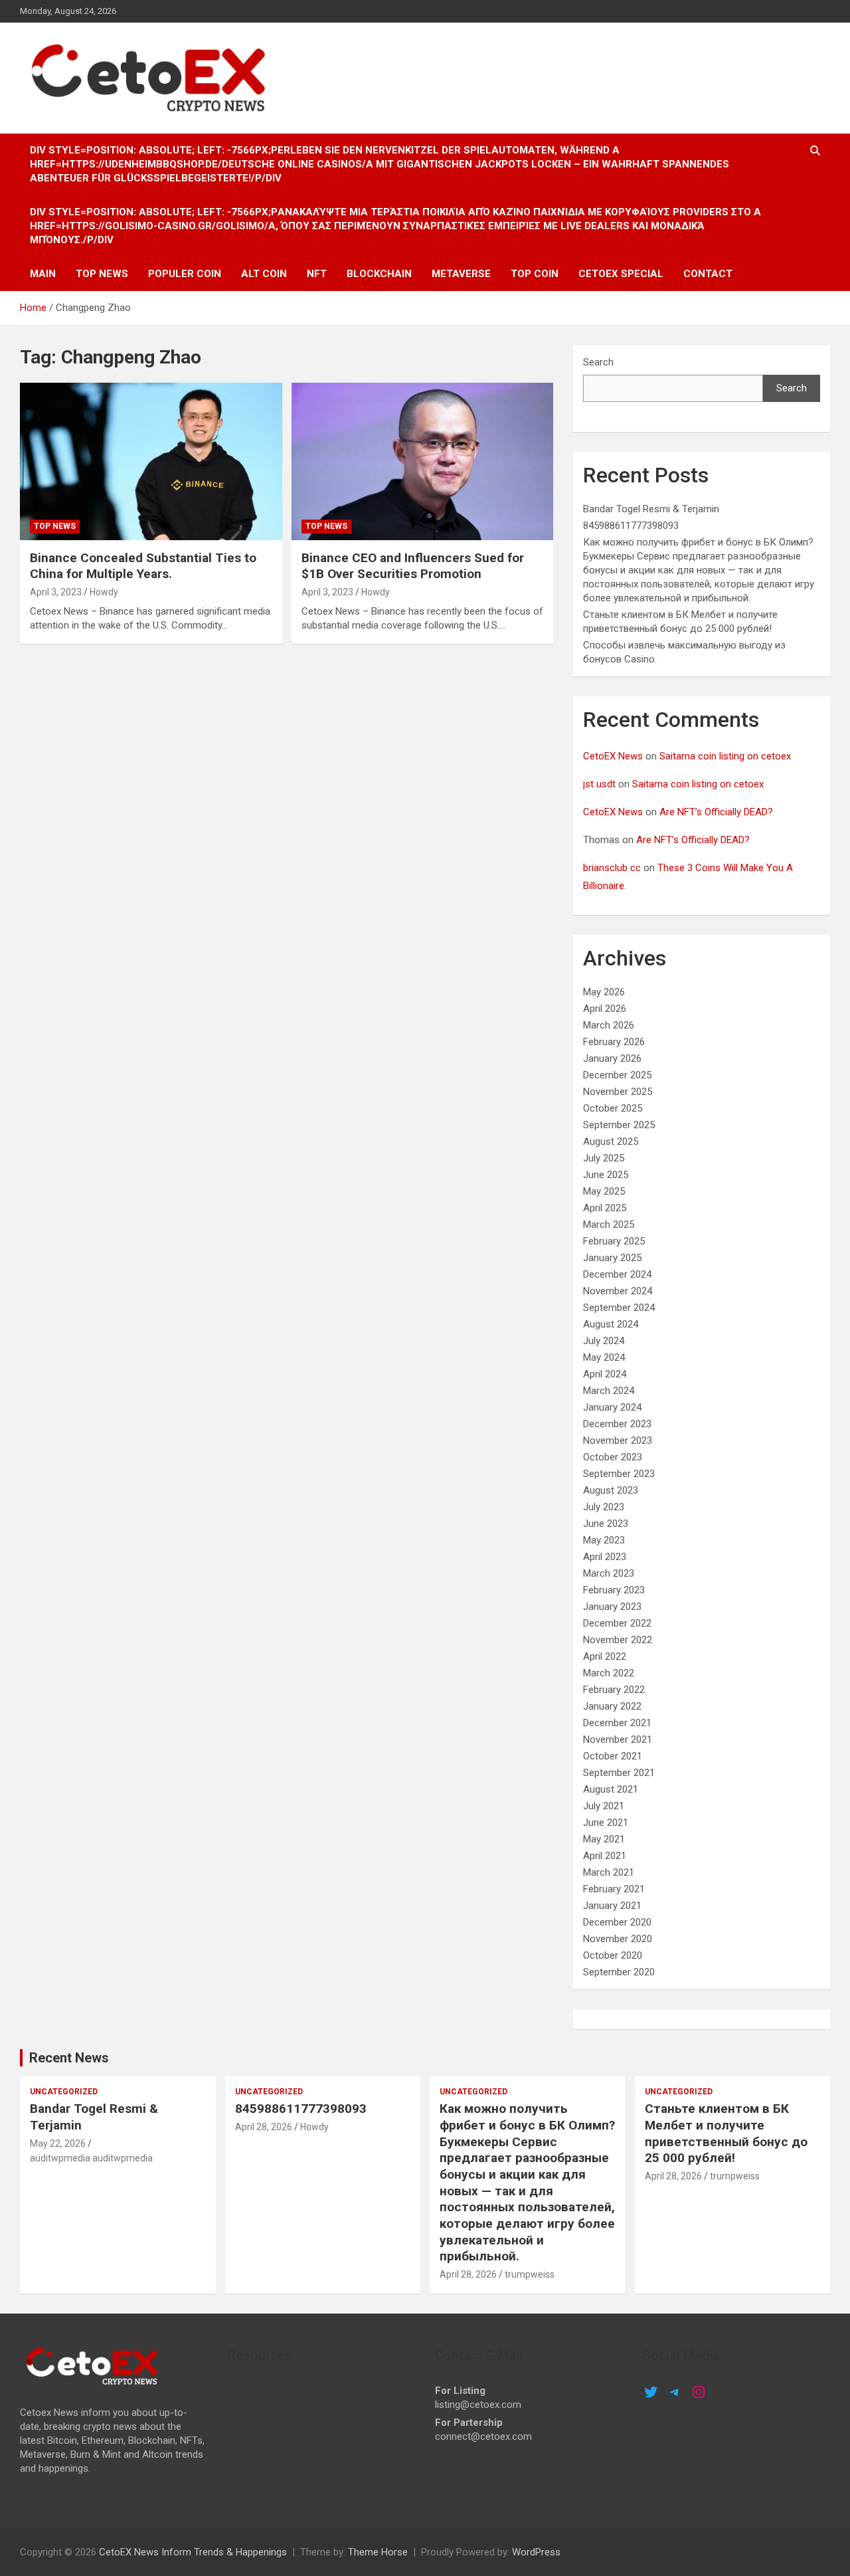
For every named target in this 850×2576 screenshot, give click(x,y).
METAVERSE (461, 274)
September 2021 (619, 1773)
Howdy (104, 592)
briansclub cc (612, 868)
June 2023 (606, 1524)
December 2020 (617, 1922)
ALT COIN (264, 274)
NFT (317, 274)
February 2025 (614, 1241)
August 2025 (611, 1141)
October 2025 (613, 1108)
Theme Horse (378, 2552)
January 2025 (612, 1258)
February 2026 (614, 1042)
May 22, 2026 (58, 2143)
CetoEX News (613, 756)
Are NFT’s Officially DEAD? (716, 812)
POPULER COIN (185, 274)
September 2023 (619, 1474)
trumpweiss (530, 2274)
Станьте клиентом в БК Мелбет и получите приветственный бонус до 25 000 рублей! (726, 2133)
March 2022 (609, 1673)
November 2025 (618, 1092)
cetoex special (621, 274)
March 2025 (609, 1225)
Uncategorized (64, 2092)
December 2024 (617, 1274)
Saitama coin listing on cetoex (725, 756)
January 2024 (612, 1407)
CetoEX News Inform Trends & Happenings (193, 2552)
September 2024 (619, 1308)
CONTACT (708, 274)
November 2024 (618, 1291)
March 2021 (609, 1872)
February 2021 (614, 1889)
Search (598, 362)
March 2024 (609, 1391)
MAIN (43, 274)
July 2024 (604, 1341)
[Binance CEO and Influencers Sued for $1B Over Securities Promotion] (422, 461)
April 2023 (605, 1557)
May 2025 (604, 1191)
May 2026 (604, 992)
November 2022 (618, 1640)
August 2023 (611, 1490)
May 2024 (604, 1357)
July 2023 (604, 1507)
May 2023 (604, 1540)
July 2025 (604, 1158)
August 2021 (611, 1789)
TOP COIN (535, 274)
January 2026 (612, 1058)
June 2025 (606, 1175)
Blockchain (379, 274)
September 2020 (619, 1972)
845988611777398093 (631, 526)
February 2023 (614, 1590)
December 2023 (617, 1424)
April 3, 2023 (56, 592)
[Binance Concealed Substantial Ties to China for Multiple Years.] (151, 461)
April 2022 (605, 1656)
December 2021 (617, 1723)
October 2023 (613, 1457)
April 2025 (605, 1208)
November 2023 (618, 1440)
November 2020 (618, 1939)
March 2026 (609, 1025)
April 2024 (605, 1374)
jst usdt (599, 784)
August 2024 (611, 1324)
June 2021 (606, 1823)
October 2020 (613, 1955)
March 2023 (609, 1573)
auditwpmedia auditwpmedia (91, 2158)
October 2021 (613, 1756)
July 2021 (604, 1806)
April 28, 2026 (264, 2127)
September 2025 (619, 1125)
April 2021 (605, 1856)
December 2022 (617, 1623)
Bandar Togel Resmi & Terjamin (651, 509)
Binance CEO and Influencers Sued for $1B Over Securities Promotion (413, 566)
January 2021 (612, 1906)
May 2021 (604, 1839)
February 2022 (614, 1690)
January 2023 (612, 1607)
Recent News (69, 2058)
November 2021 (618, 1739)
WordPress (536, 2552)
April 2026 (605, 1009)
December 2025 (617, 1075)
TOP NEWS (102, 274)
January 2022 (612, 1706)
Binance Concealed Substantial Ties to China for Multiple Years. (143, 566)
